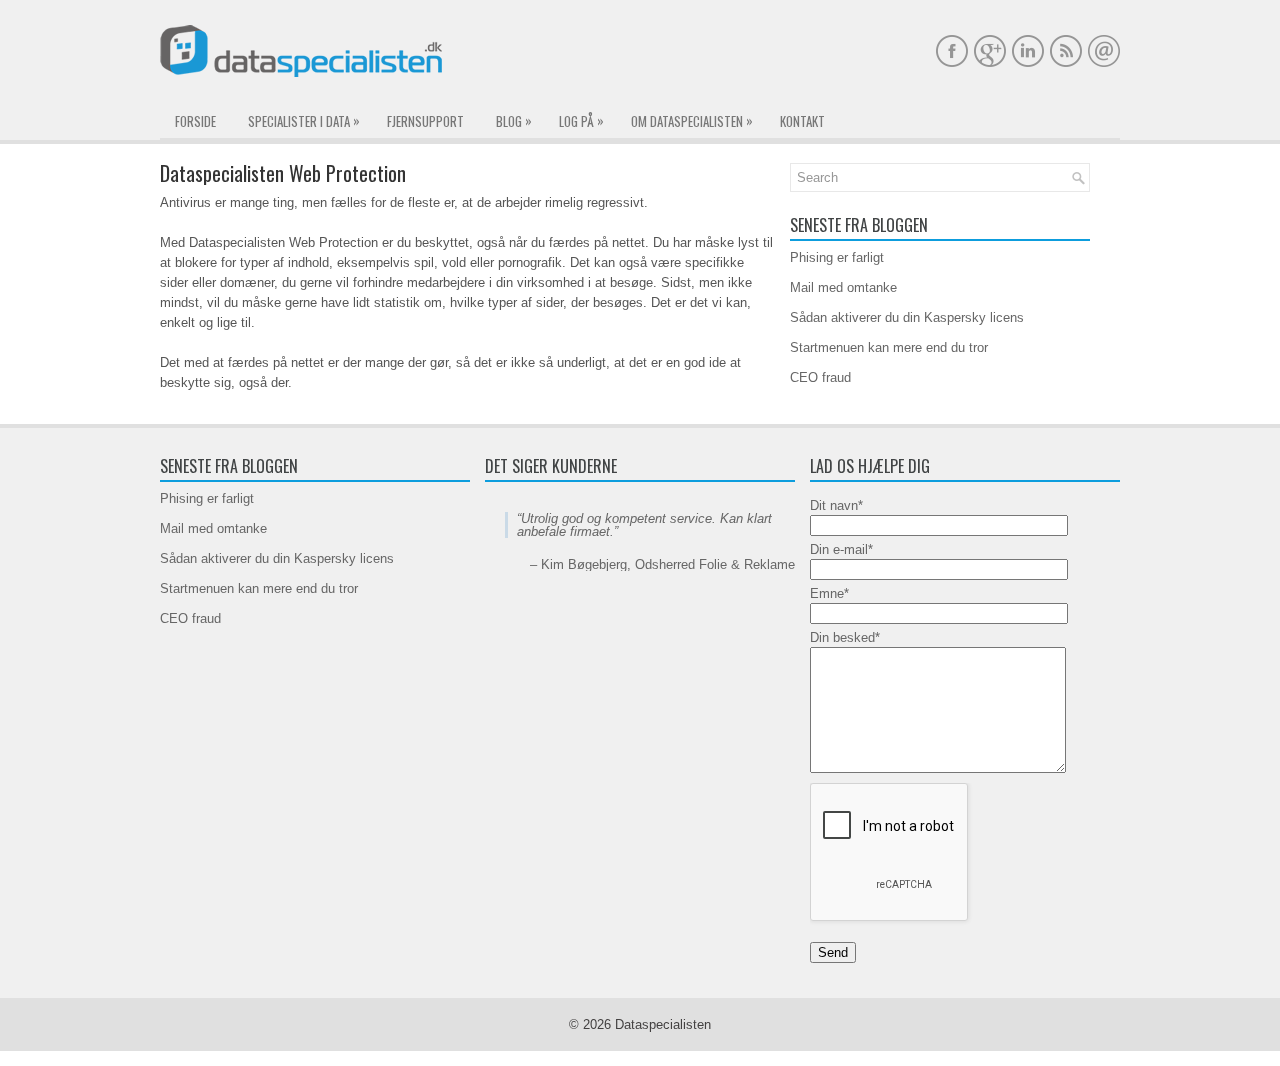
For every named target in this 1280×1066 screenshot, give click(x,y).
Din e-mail (841, 549)
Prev (501, 632)
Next (779, 632)
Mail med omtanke (843, 287)
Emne (829, 593)
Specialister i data (304, 120)
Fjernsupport (425, 121)
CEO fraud (820, 377)
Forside (195, 121)
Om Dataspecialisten (692, 120)
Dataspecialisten (663, 1024)
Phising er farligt (837, 257)
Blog (514, 120)
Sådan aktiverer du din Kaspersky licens (907, 317)
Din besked (845, 637)
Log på (581, 120)
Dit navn (836, 505)
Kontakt (802, 121)
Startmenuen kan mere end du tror (889, 347)
